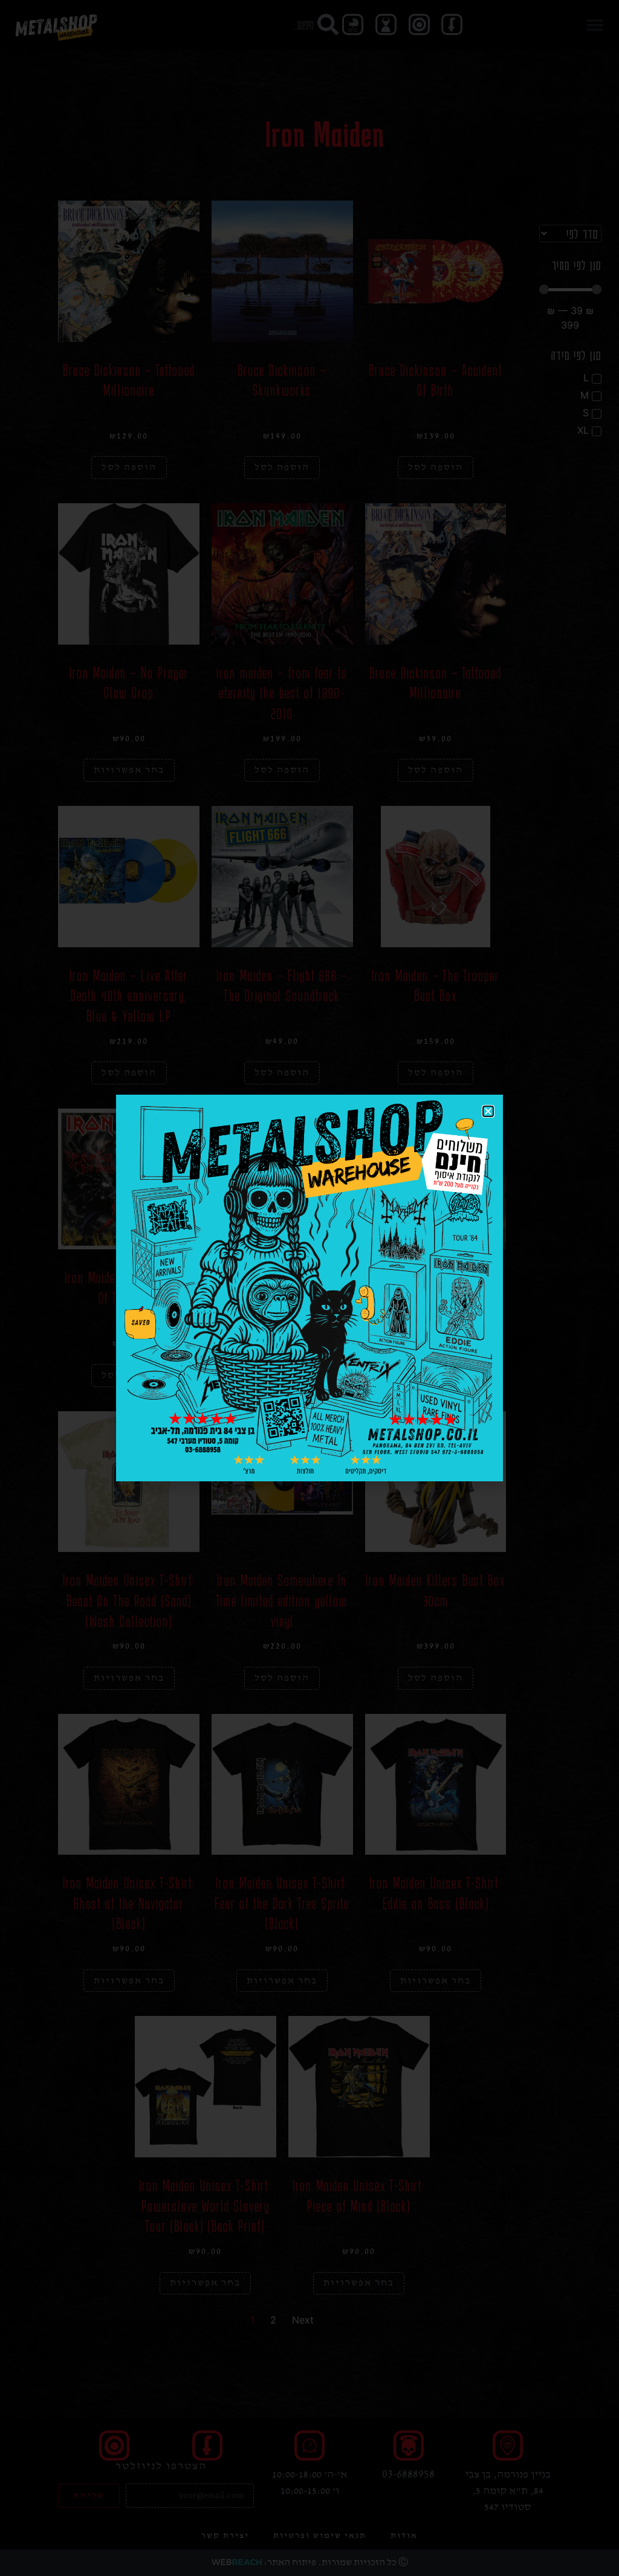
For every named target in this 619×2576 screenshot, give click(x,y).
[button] (488, 1111)
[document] (309, 1288)
